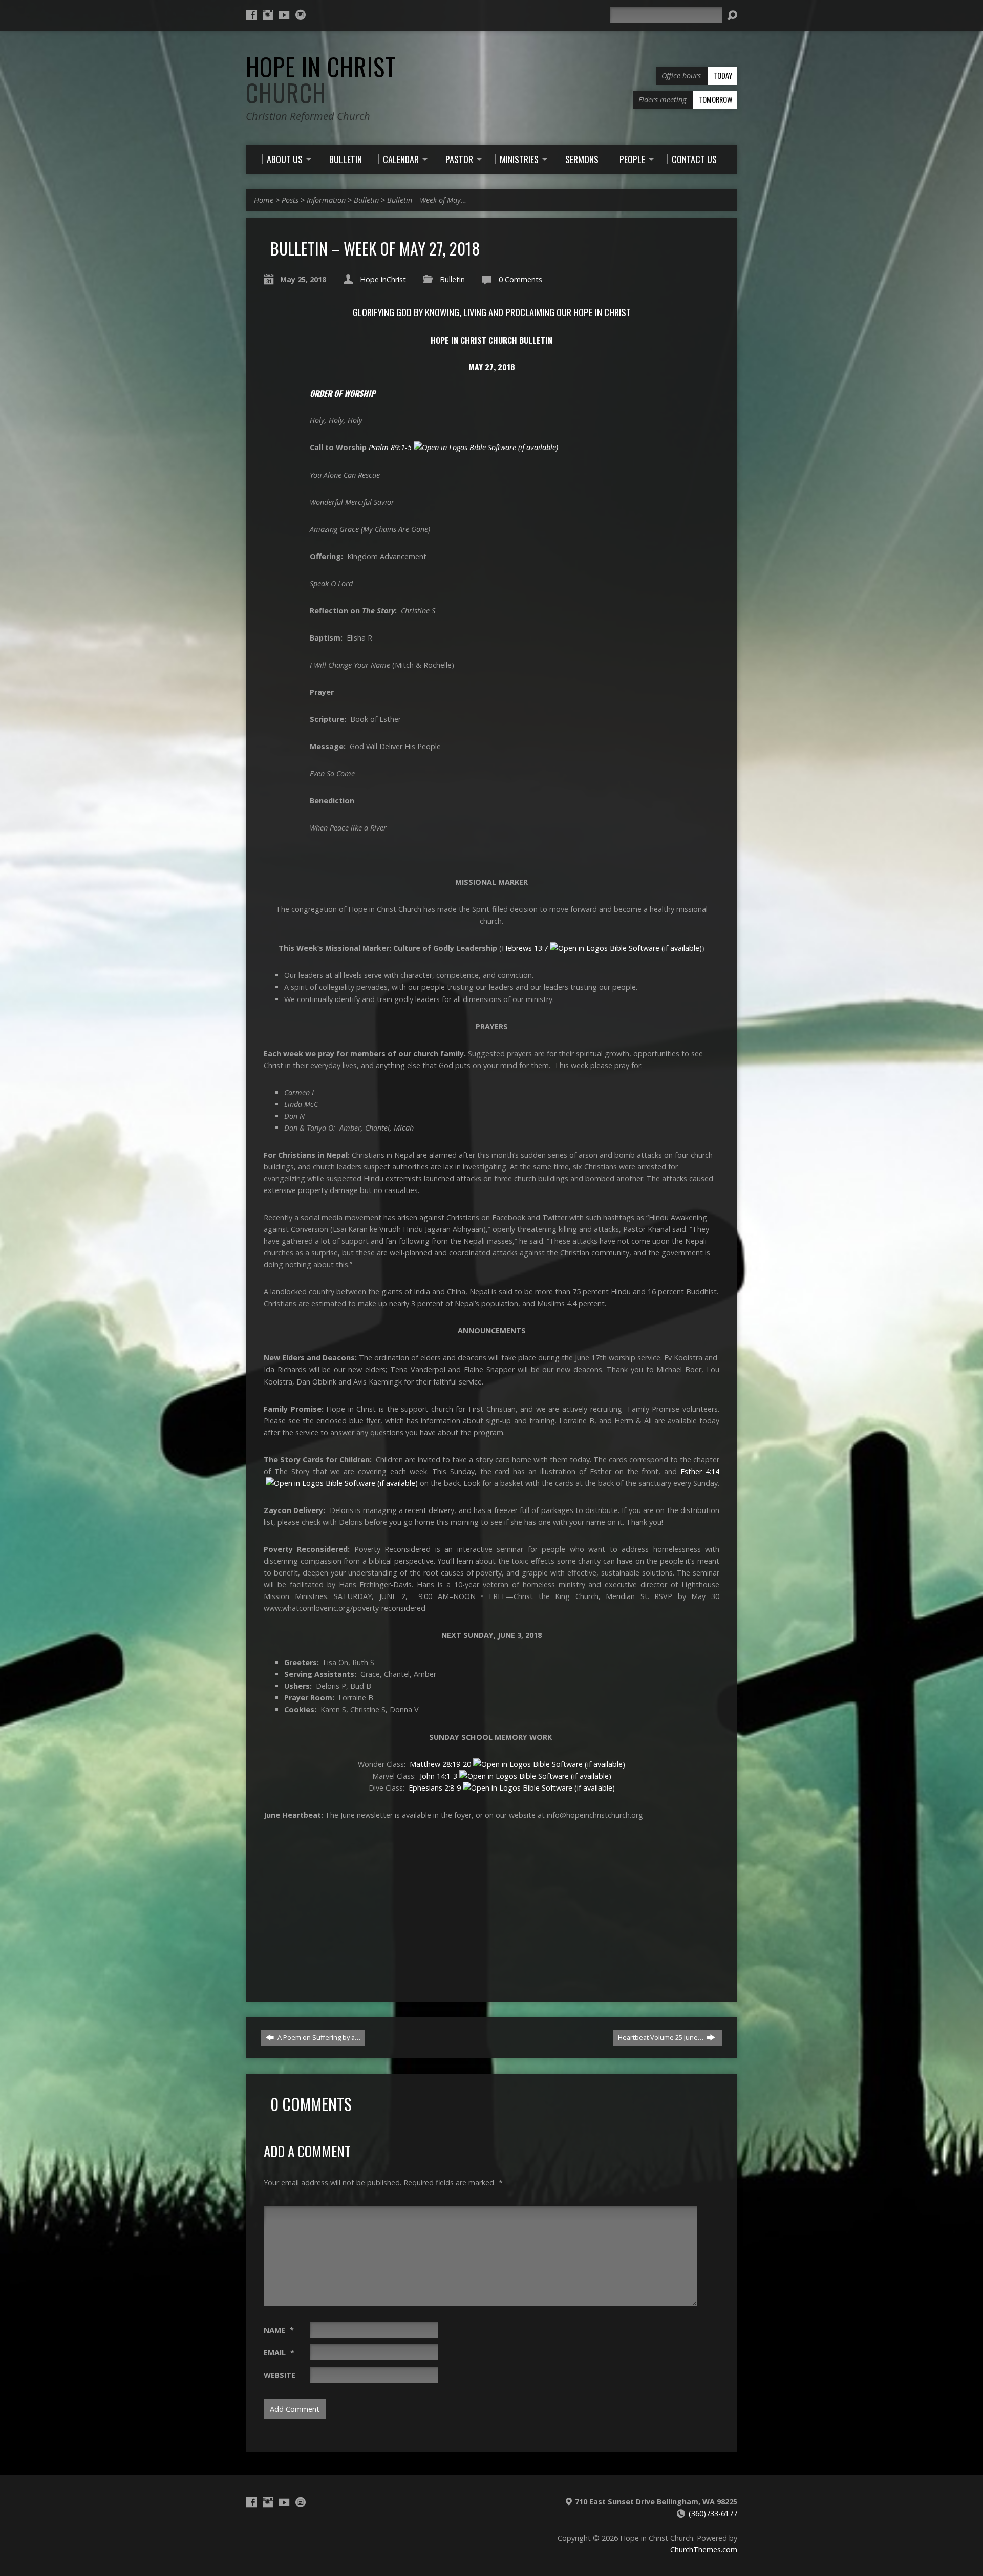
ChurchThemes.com (704, 2550)
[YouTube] (284, 15)
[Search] (732, 15)
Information (326, 200)
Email (279, 2353)
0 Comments (520, 279)
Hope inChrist (383, 279)
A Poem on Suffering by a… (318, 2037)
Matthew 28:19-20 (440, 1764)
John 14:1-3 (439, 1776)
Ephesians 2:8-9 (435, 1788)
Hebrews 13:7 (525, 948)
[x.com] (301, 15)
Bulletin (366, 200)
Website (280, 2375)
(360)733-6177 (713, 2513)
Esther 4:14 (700, 1471)
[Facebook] (251, 15)
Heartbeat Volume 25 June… (661, 2037)
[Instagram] (268, 15)
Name (279, 2330)
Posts (290, 200)
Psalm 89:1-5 (390, 447)
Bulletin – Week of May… (427, 200)
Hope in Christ (321, 80)
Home (264, 200)
